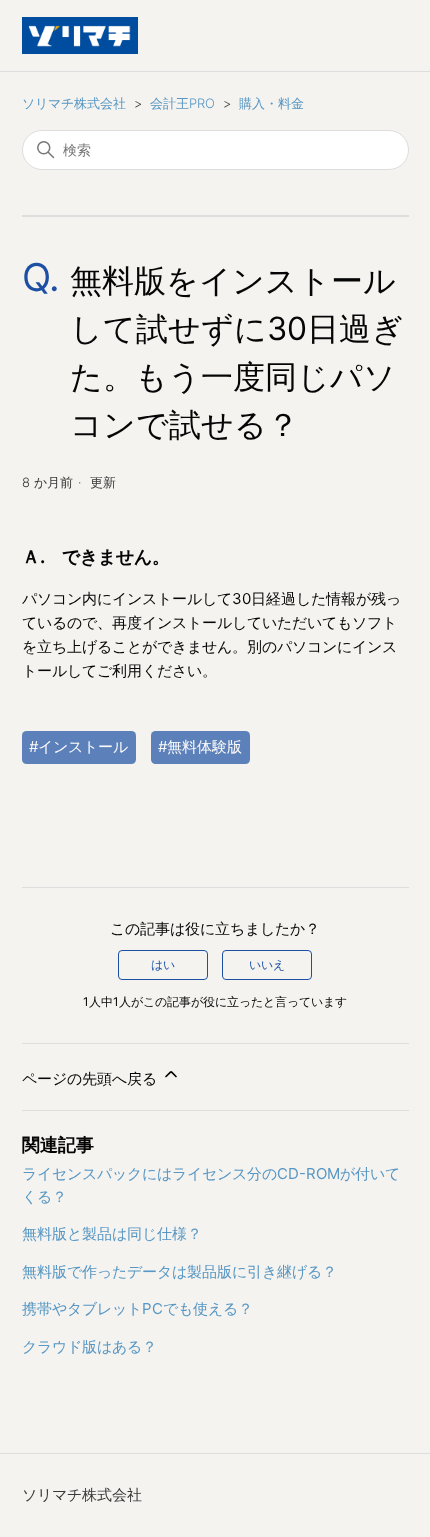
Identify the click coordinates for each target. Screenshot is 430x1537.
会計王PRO (182, 103)
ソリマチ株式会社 (74, 103)
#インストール (78, 746)
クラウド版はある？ (89, 1346)
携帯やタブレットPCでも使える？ (137, 1308)
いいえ (267, 964)
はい (163, 964)
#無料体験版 (200, 746)
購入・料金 (271, 103)
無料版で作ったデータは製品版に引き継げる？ (179, 1271)
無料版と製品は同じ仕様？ (112, 1233)
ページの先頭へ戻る (91, 1078)
